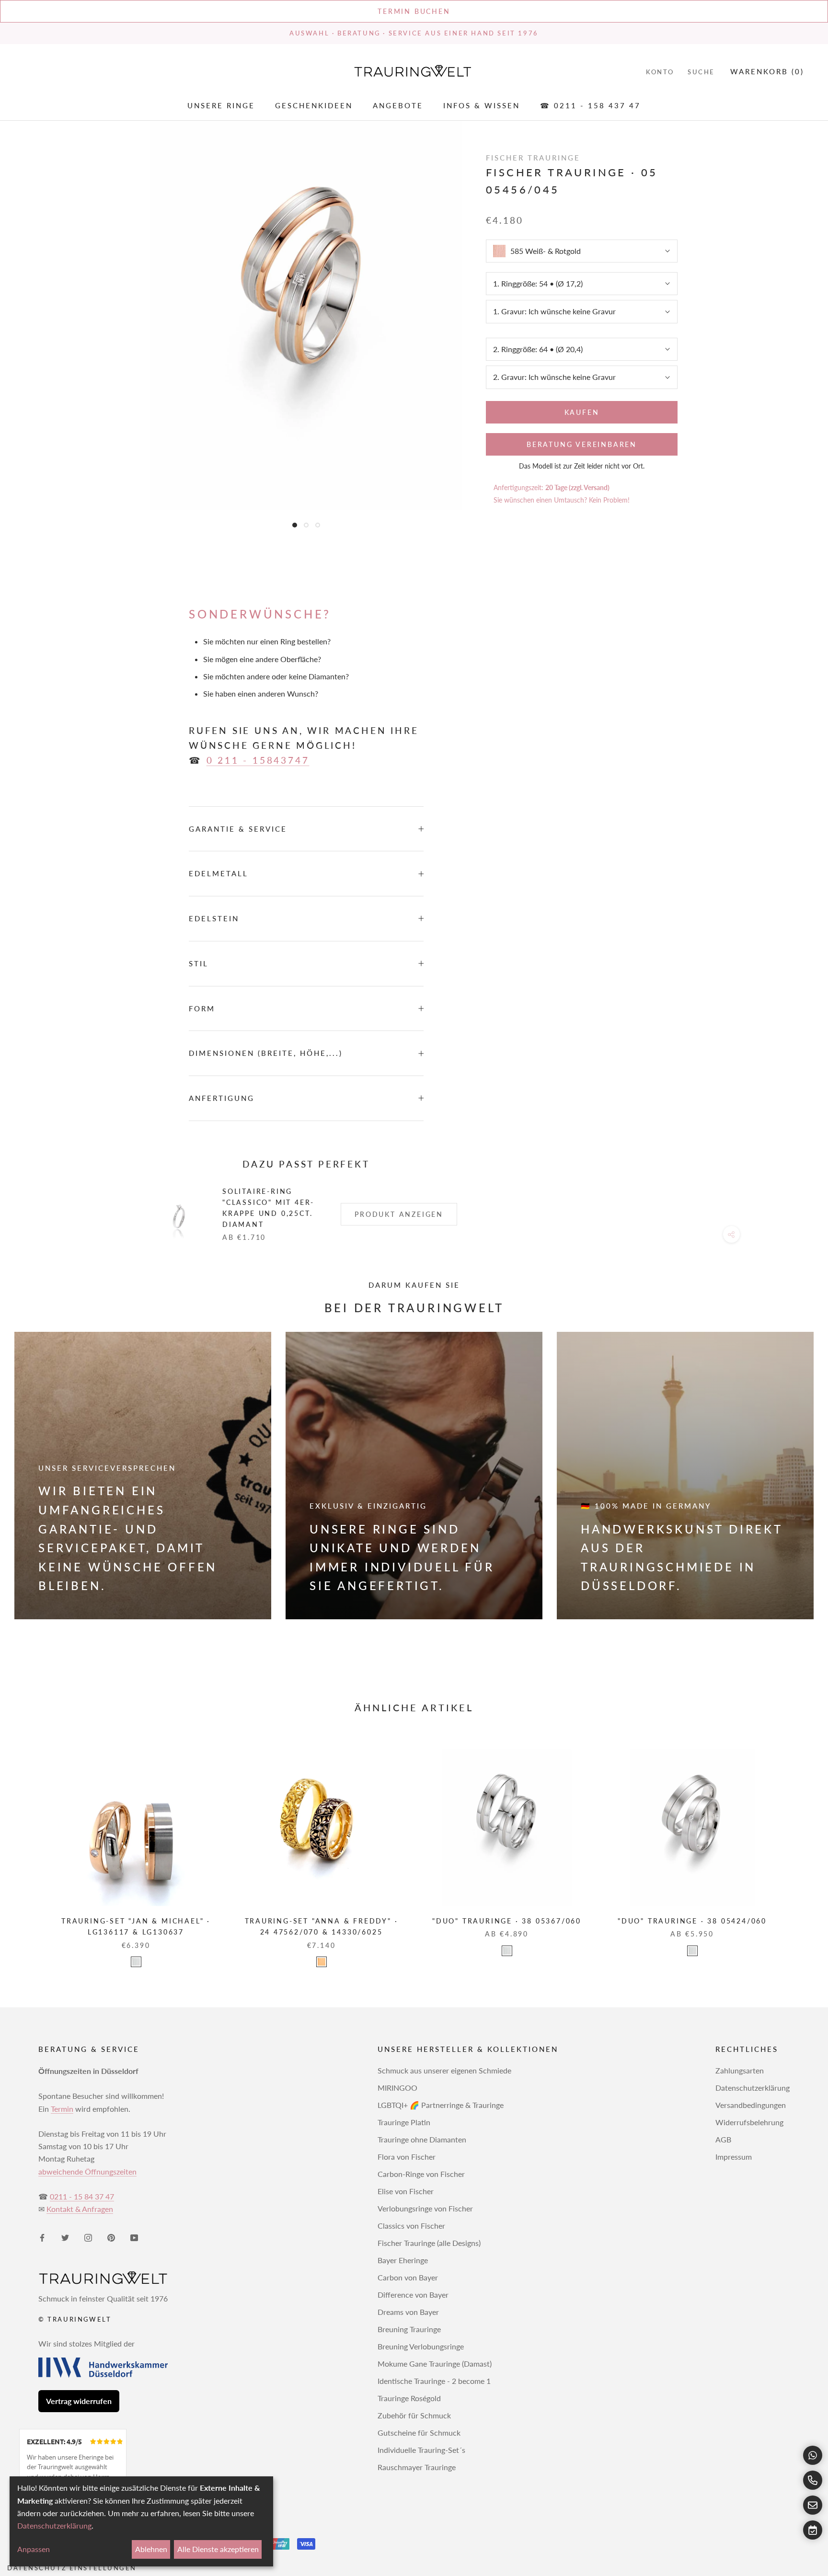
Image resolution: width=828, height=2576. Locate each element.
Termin (62, 2109)
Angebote (398, 106)
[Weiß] (136, 1962)
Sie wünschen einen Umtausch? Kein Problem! (562, 500)
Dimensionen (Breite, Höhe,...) (266, 1053)
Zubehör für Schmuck (414, 2415)
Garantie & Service (238, 829)
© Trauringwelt (75, 2319)
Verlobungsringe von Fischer (425, 2208)
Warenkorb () (767, 71)
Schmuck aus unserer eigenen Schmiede (444, 2070)
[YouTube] (134, 2237)
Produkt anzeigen (399, 1214)
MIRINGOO (397, 2088)
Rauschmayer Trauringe (417, 2467)
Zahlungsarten (740, 2070)
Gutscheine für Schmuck (419, 2433)
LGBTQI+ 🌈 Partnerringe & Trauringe (441, 2105)
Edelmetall (218, 873)
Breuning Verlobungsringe (421, 2346)
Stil (199, 963)
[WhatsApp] (813, 2455)
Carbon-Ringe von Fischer (421, 2174)
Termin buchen (414, 11)
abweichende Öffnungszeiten (87, 2171)
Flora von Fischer (407, 2157)
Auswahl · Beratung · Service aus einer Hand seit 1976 (414, 33)
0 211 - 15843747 (258, 760)
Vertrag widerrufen (79, 2401)
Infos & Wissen (482, 106)
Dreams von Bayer (408, 2312)
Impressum (734, 2157)
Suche (701, 72)
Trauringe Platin (404, 2122)
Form (202, 1008)
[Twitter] (65, 2237)
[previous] (30, 1849)
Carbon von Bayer (408, 2277)
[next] (798, 1849)
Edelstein (214, 918)
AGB (723, 2139)
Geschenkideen (314, 106)
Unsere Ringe (221, 106)
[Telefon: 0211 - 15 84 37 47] (813, 2480)
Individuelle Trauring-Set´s (421, 2450)
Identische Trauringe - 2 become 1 (434, 2381)
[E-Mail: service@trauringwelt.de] (813, 2505)
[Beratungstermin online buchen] (813, 2530)
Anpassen (34, 2549)
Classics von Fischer (411, 2226)
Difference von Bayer (413, 2295)
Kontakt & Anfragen (80, 2209)
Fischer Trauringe (533, 158)
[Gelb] (322, 1962)
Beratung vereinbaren (582, 444)
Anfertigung (222, 1098)
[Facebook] (42, 2237)
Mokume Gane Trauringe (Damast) (435, 2364)
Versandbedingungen (751, 2105)
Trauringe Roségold (409, 2398)
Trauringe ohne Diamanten (422, 2139)
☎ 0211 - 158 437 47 (590, 106)
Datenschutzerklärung (753, 2088)
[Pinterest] (111, 2237)
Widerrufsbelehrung (749, 2122)
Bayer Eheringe (403, 2260)
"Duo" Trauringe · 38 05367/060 (507, 1921)
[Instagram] (88, 2237)
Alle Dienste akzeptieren (218, 2549)
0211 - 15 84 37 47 (82, 2196)
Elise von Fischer (406, 2191)
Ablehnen (151, 2549)
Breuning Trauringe (409, 2329)
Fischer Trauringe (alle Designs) (429, 2243)
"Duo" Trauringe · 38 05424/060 (692, 1921)
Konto (660, 72)
